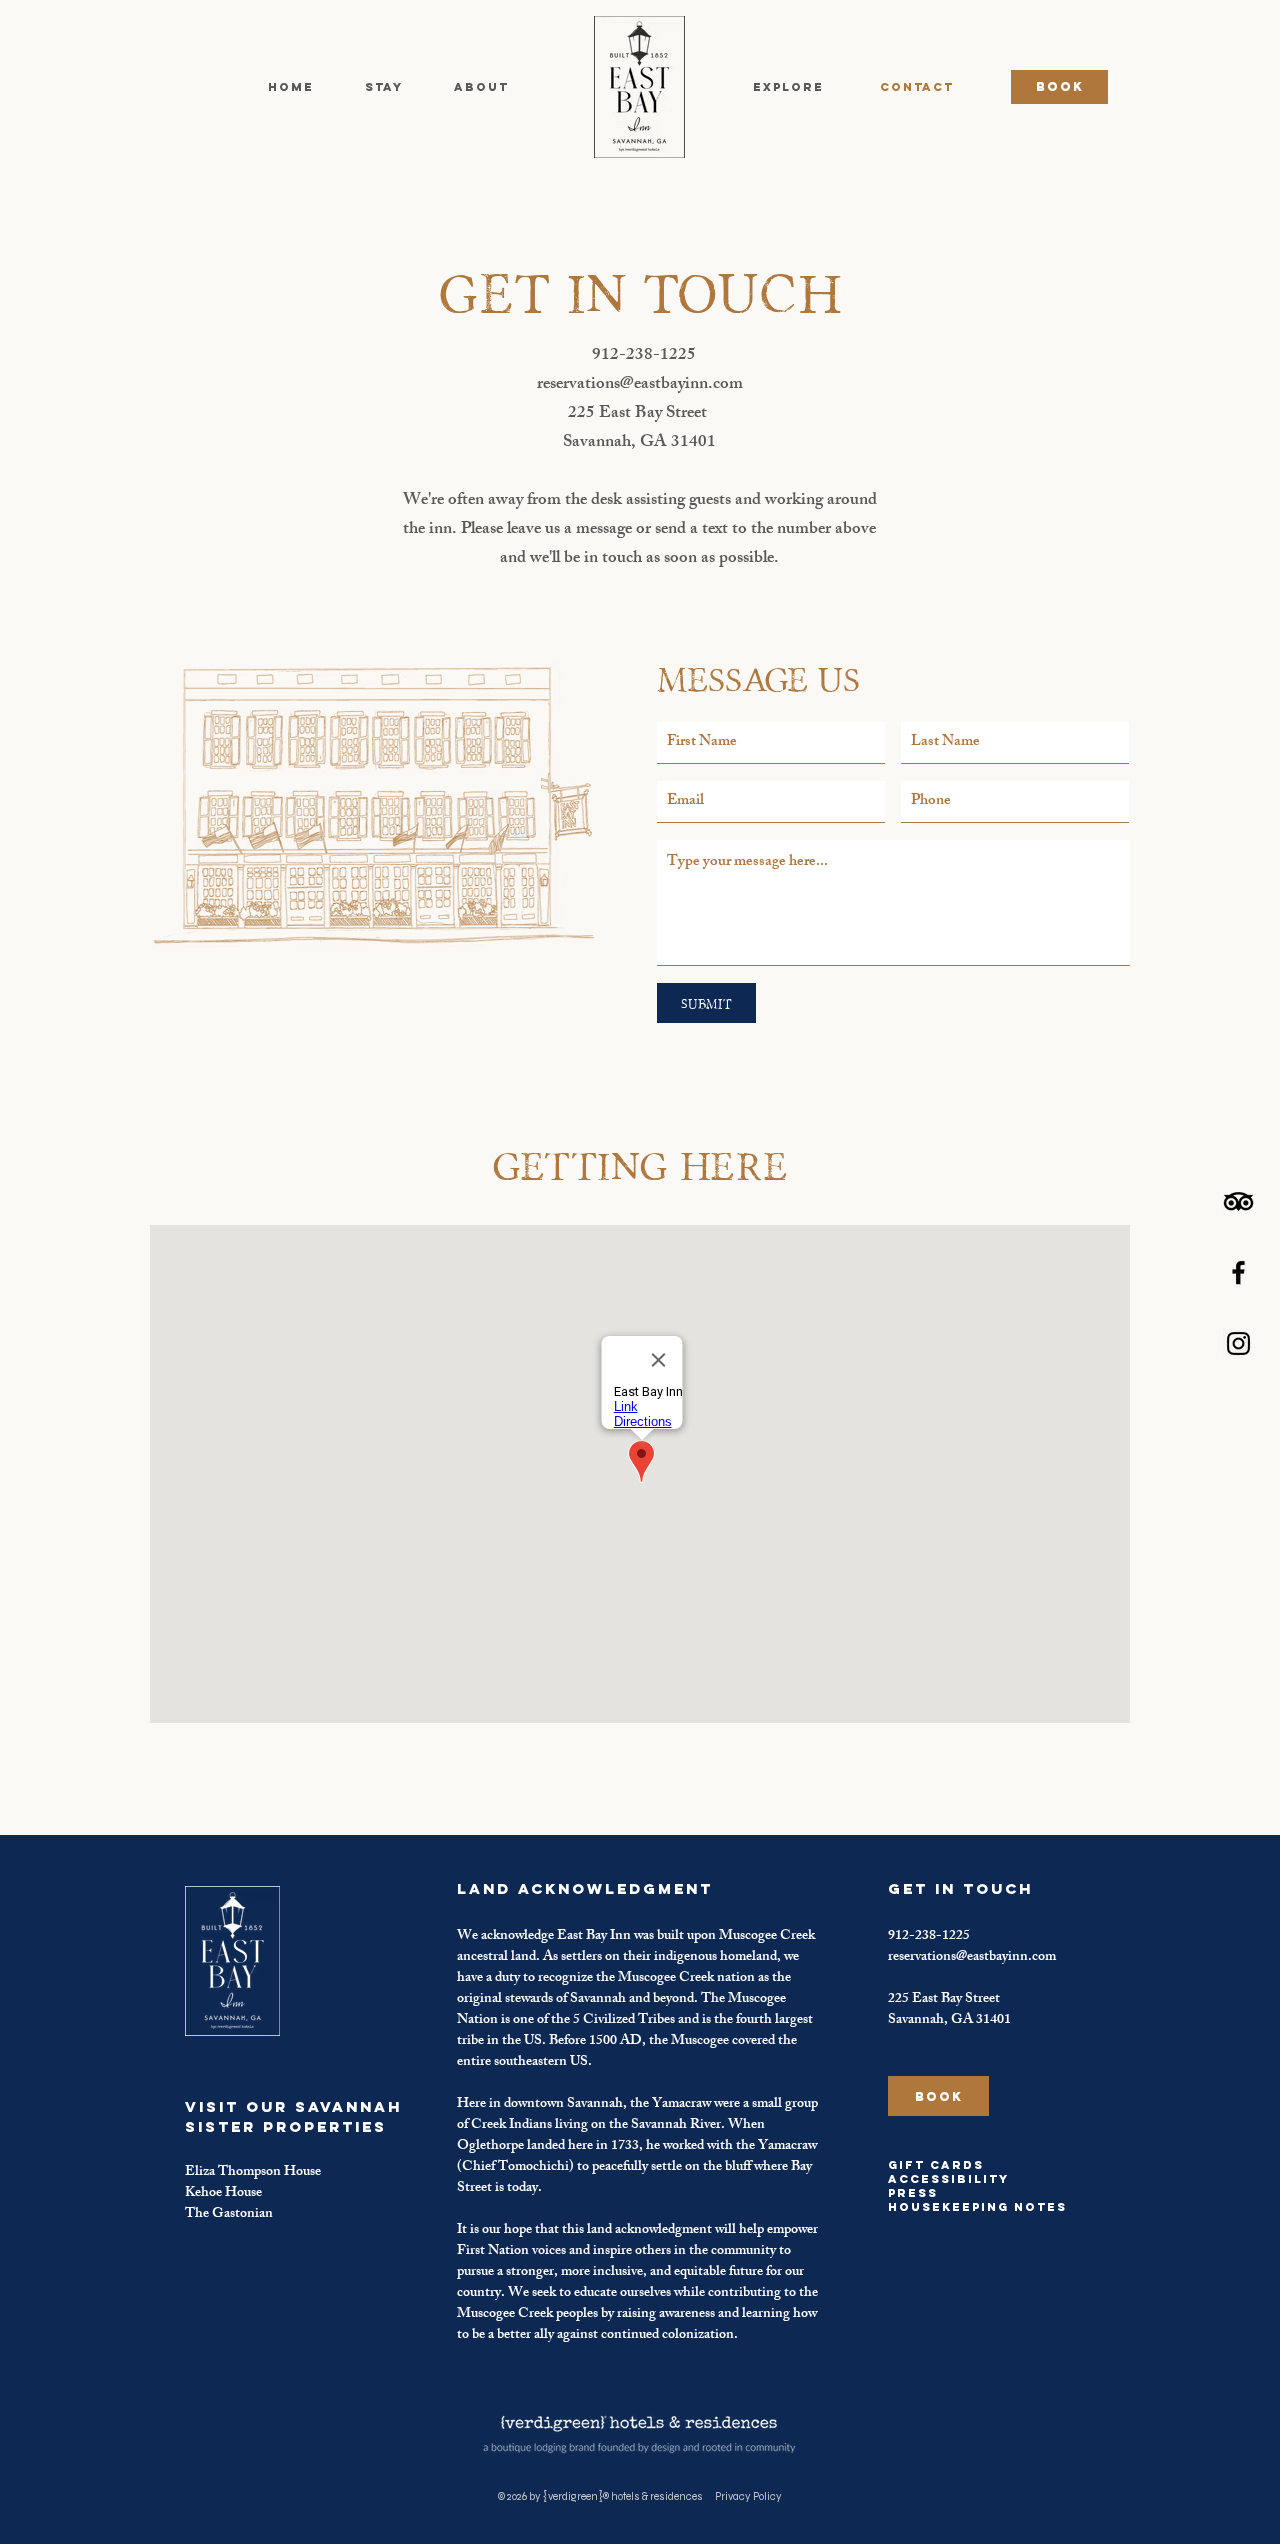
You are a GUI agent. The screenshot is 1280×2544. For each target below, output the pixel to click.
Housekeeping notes (977, 2207)
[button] (383, 87)
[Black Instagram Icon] (1238, 1343)
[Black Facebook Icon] (1238, 1272)
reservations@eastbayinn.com (640, 385)
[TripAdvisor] (1238, 1201)
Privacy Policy (748, 2496)
